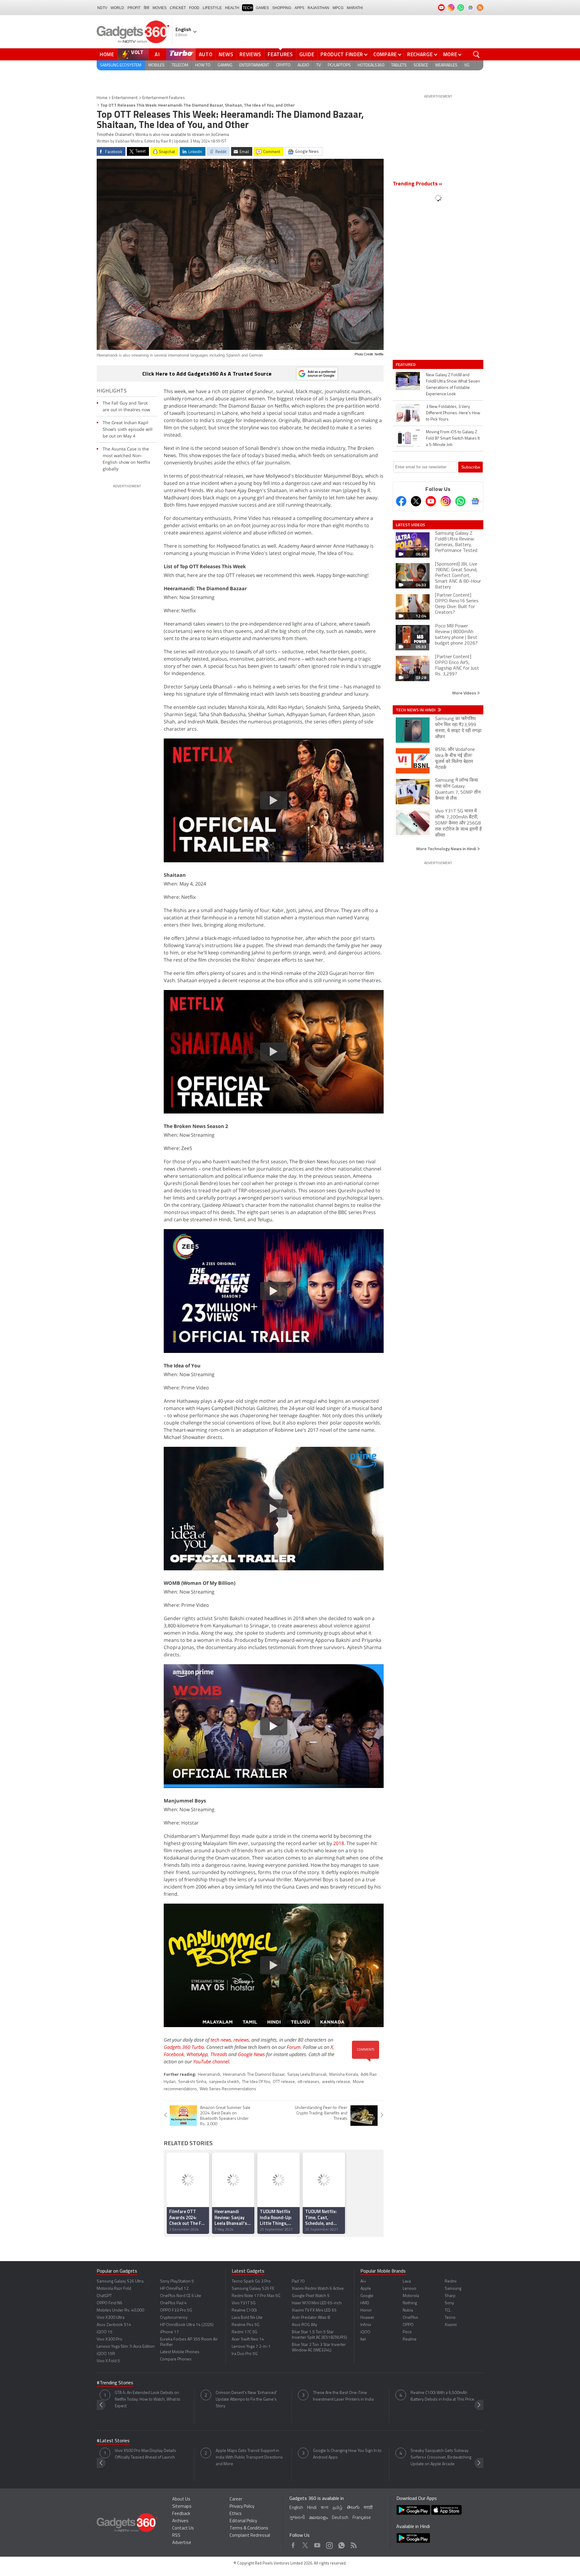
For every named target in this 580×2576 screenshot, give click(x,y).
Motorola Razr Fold (114, 2289)
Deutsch (340, 2518)
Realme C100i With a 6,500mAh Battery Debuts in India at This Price (442, 2396)
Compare (385, 54)
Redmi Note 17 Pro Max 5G (256, 2296)
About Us (181, 2499)
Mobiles (156, 65)
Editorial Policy (243, 2521)
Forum (294, 2047)
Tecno (450, 2318)
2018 (339, 1843)
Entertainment (254, 65)
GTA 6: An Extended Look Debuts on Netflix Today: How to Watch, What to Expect (148, 2400)
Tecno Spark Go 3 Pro (251, 2281)
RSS (176, 2536)
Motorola (411, 2296)
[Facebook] (401, 501)
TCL (448, 2310)
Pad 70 (298, 2281)
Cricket (178, 8)
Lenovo (409, 2289)
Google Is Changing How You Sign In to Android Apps (347, 2454)
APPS (299, 8)
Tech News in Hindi (416, 710)
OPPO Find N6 (110, 2303)
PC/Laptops (339, 65)
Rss (353, 2544)
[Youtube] (431, 501)
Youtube (317, 2544)
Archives (180, 2521)
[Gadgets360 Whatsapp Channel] (460, 501)
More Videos (465, 693)
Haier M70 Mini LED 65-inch (317, 2303)
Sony (449, 2303)
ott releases (308, 2082)
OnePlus (410, 2318)
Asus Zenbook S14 (114, 2325)
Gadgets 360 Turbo (184, 2047)
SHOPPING (282, 8)
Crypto (283, 65)
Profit (134, 8)
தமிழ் (338, 2508)
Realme (410, 2339)
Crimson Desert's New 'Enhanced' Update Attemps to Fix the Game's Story (246, 2400)
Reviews (250, 54)
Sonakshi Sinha (192, 2082)
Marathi (355, 8)
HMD (365, 2303)
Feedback (181, 2514)
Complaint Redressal (250, 2536)
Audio (303, 65)
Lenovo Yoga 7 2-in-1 (251, 2347)
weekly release (336, 2082)
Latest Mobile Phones (180, 2352)
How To (203, 65)
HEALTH (232, 8)
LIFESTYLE (212, 8)
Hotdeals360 (371, 65)
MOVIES (159, 8)
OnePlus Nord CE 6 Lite (181, 2296)
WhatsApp (197, 2054)
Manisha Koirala (344, 2075)
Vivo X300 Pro (110, 2339)
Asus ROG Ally (304, 2325)
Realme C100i (244, 2310)
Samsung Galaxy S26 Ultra (120, 2281)
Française (362, 2518)
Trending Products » (417, 184)
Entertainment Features (164, 98)
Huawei (367, 2318)
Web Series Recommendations (228, 2089)
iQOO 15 (105, 2332)
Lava (407, 2281)
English (296, 2508)
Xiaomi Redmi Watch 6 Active (318, 2289)
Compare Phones (176, 2359)
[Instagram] (446, 501)
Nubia (408, 2310)
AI (157, 54)
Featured (406, 364)
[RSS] (480, 8)
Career (236, 2499)
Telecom (180, 65)
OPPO (408, 2325)
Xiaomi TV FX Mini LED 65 (314, 2310)
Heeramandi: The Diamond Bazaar (254, 2075)
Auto (206, 54)
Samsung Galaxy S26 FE (253, 2289)
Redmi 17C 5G (245, 2332)
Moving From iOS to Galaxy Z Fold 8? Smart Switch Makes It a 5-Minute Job (453, 439)
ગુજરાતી (297, 2518)
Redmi (451, 2281)
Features (280, 54)
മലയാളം (318, 2518)
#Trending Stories (115, 2383)
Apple (366, 2289)
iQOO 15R (106, 2354)
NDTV (102, 8)
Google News (251, 2054)
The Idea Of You (256, 2082)
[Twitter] (416, 501)
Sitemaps (182, 2507)
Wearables (446, 65)
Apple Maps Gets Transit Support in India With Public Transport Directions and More (249, 2457)
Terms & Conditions (249, 2528)
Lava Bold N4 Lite (247, 2318)
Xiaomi (451, 2325)
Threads (219, 2054)
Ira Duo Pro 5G (245, 2354)
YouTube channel (211, 2062)
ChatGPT (104, 2296)
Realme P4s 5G (246, 2325)
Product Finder (342, 54)
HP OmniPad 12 (174, 2289)
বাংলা (325, 2508)
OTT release (284, 2082)
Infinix (366, 2325)
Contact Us (183, 2528)
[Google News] (475, 501)
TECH (248, 8)
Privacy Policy (242, 2507)
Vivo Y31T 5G (244, 2303)
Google (367, 2296)
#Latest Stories (113, 2441)
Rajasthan (318, 8)
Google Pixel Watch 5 (311, 2296)
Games (262, 8)
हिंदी (147, 8)
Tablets (399, 65)
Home (107, 54)
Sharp (450, 2296)
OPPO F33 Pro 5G (176, 2310)
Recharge (420, 54)
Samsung (453, 2289)
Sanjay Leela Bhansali (307, 2075)
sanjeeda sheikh (224, 2082)
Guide (307, 54)
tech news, (222, 2040)
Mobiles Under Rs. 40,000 (120, 2310)
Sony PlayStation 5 (177, 2281)
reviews (241, 2040)
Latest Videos (410, 525)
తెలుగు (353, 2508)
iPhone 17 (169, 2332)
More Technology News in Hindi (447, 849)
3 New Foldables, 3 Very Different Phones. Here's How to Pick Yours (453, 413)
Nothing (410, 2303)
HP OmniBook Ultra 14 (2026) (187, 2325)
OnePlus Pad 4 (173, 2303)
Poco (407, 2332)
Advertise (182, 2543)
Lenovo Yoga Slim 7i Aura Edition (126, 2347)
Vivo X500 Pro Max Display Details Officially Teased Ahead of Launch (145, 2454)
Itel (363, 2339)
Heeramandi (209, 2075)
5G (467, 65)
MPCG (338, 8)
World (117, 8)
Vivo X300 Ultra (111, 2318)
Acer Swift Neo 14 (248, 2339)
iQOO (365, 2332)
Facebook (174, 2054)
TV (319, 65)
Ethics (236, 2514)
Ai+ (363, 2281)
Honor (366, 2310)
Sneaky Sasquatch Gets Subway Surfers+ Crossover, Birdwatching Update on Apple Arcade (441, 2457)
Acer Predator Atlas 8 (311, 2318)
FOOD (194, 8)
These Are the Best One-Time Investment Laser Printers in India (343, 2396)
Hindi (312, 2508)
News (226, 54)
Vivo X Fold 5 (108, 2361)
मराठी (368, 2508)
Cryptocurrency (174, 2318)
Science (421, 65)
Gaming (225, 65)
